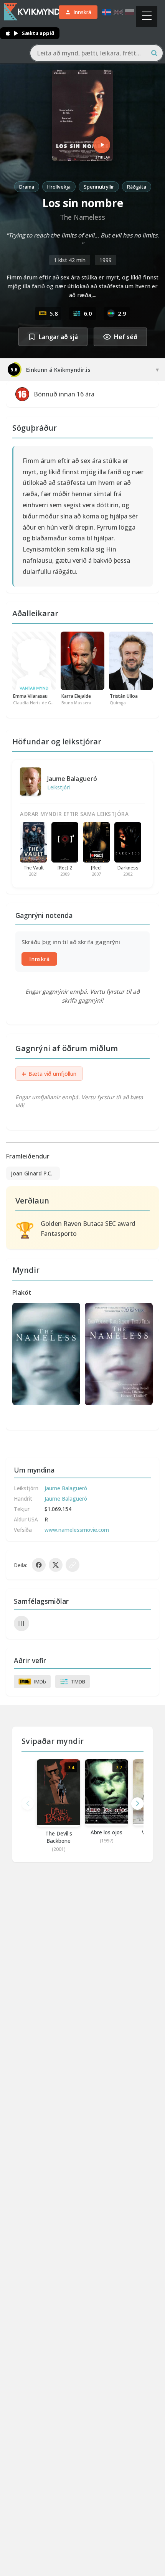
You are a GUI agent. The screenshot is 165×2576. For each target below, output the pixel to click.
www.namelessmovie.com (77, 1530)
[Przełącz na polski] (130, 12)
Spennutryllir (99, 187)
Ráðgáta (137, 187)
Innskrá (39, 959)
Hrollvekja (59, 187)
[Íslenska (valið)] (107, 12)
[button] (137, 1804)
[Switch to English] (118, 12)
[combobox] (97, 53)
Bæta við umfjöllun (49, 1074)
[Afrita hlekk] (73, 1565)
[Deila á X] (56, 1565)
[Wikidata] (21, 1623)
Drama (27, 187)
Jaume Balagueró (72, 779)
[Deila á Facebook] (39, 1565)
